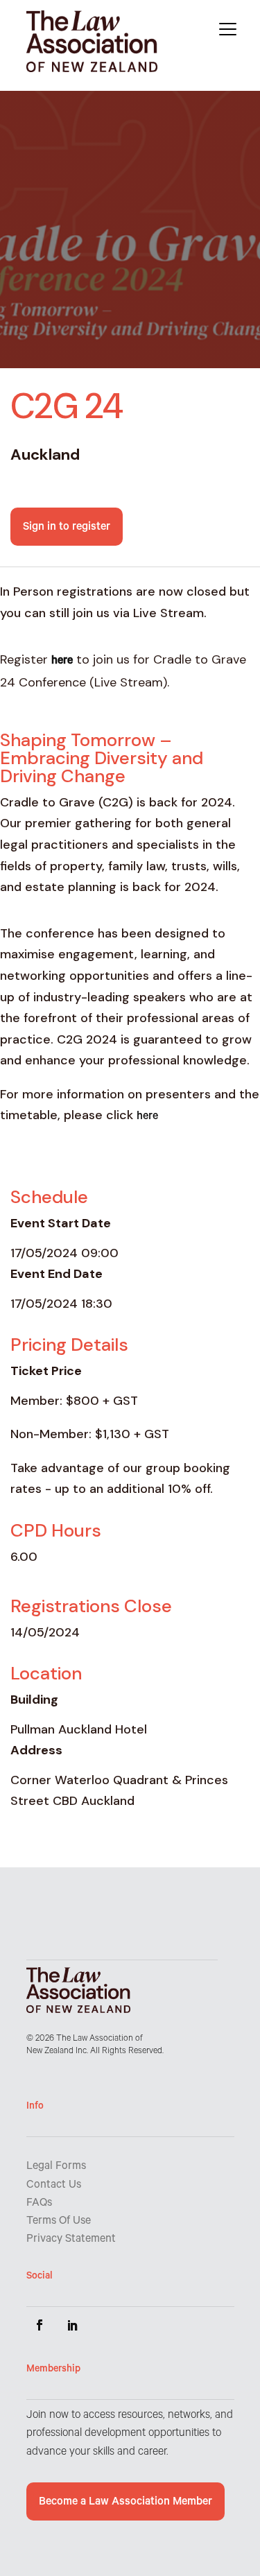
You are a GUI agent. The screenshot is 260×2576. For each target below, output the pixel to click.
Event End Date (57, 1274)
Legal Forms (56, 2167)
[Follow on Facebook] (40, 2325)
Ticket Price (46, 1371)
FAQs (39, 2204)
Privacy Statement (71, 2240)
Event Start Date (61, 1223)
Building (34, 1700)
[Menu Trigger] (228, 29)
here (147, 1117)
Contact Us (54, 2186)
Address (36, 1750)
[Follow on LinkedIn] (73, 2325)
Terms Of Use (59, 2222)
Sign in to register (67, 528)
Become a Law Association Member (125, 2502)
